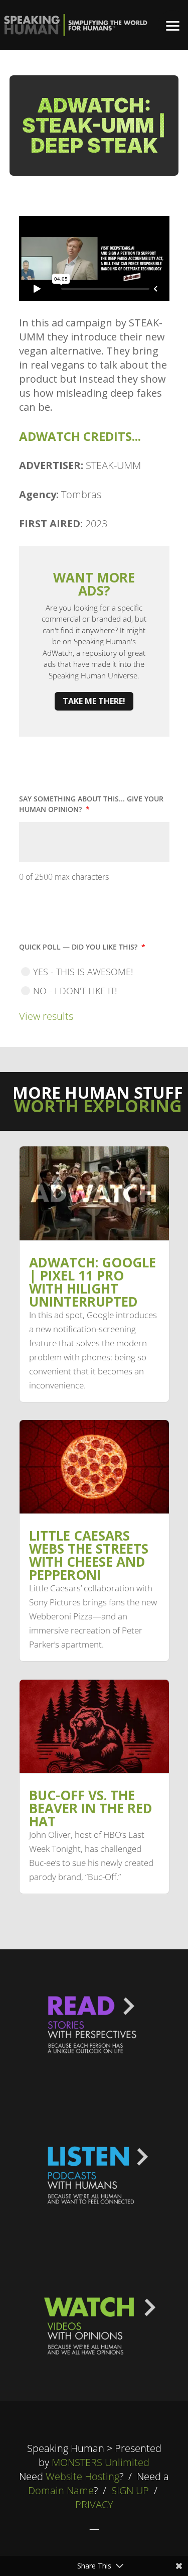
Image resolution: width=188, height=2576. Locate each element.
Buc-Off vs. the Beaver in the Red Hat (91, 1808)
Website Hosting (82, 2476)
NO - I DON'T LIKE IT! (75, 991)
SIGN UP (130, 2490)
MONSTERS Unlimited (101, 2462)
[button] (173, 25)
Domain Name (61, 2490)
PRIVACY (94, 2504)
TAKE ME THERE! (94, 701)
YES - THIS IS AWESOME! (83, 972)
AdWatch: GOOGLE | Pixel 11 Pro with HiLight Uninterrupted (92, 1282)
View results (46, 1016)
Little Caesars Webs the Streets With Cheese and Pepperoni (89, 1555)
